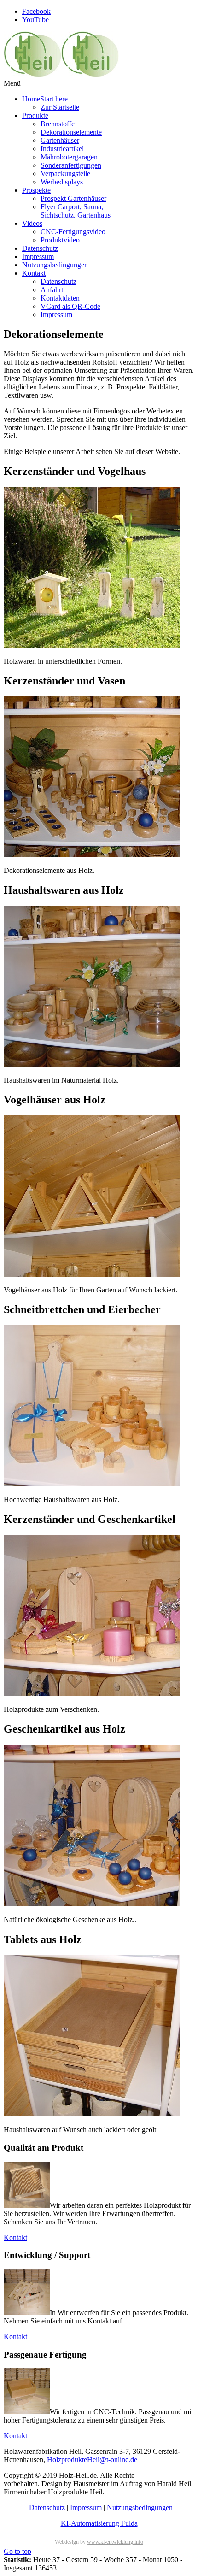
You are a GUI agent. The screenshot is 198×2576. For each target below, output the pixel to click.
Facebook (36, 11)
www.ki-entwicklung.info (115, 2542)
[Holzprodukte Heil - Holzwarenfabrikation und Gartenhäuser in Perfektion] (61, 75)
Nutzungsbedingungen (140, 2508)
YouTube (35, 20)
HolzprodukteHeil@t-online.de (92, 2460)
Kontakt (15, 2237)
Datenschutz (47, 2508)
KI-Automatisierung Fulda (99, 2523)
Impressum (86, 2508)
